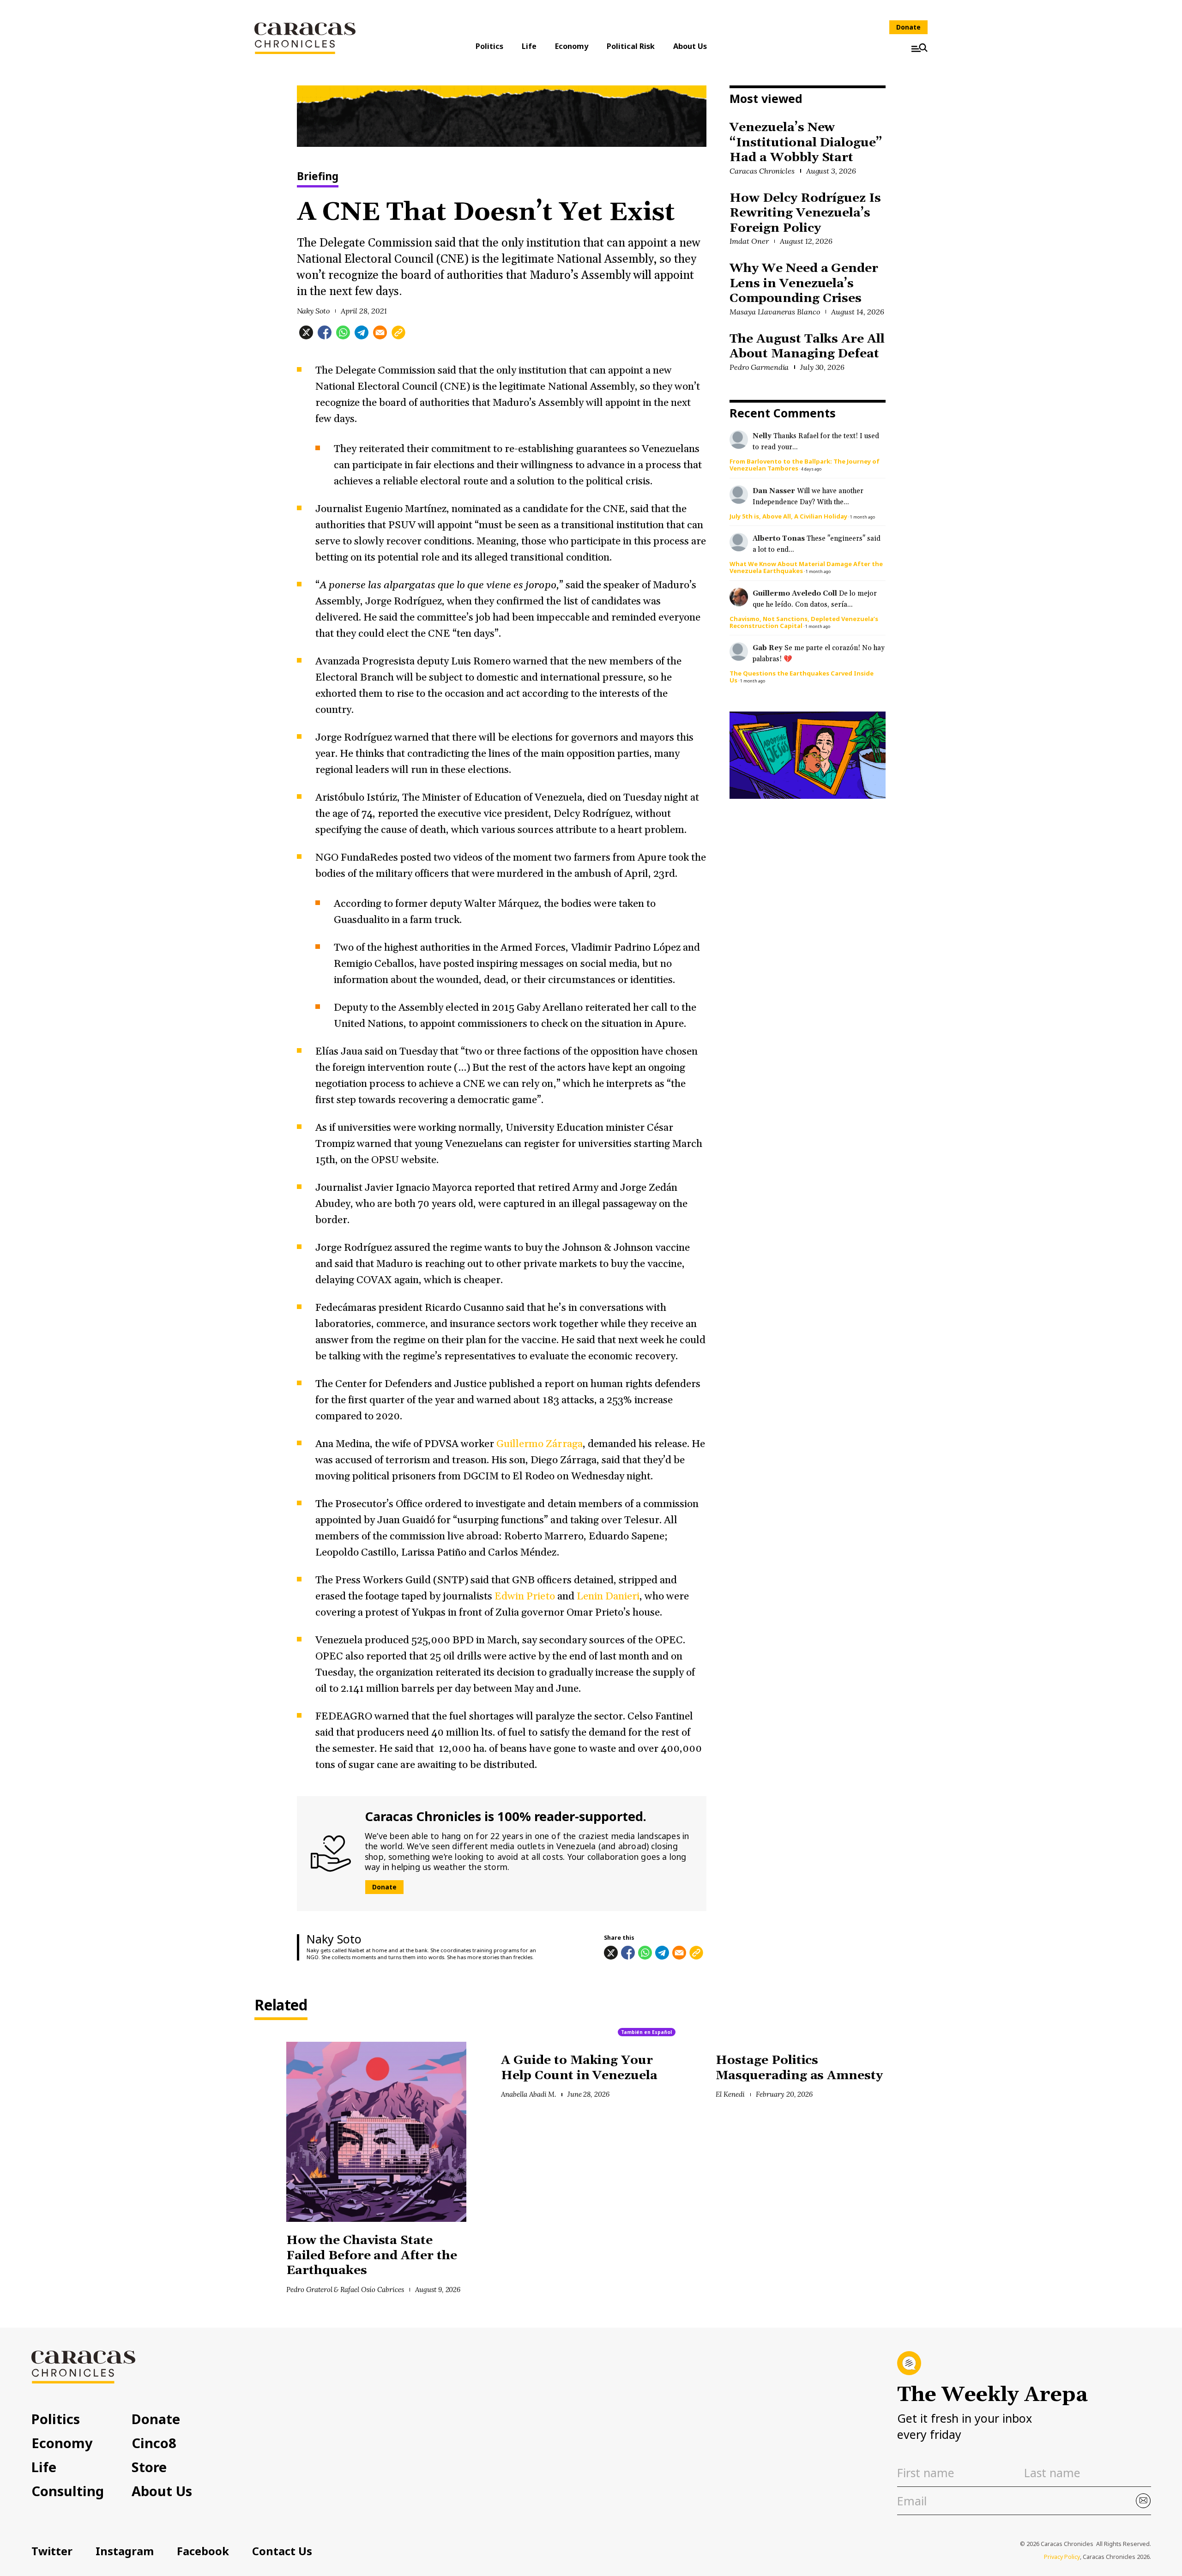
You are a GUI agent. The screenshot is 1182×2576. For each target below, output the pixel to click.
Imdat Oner (749, 241)
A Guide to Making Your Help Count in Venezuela (579, 2068)
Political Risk (631, 46)
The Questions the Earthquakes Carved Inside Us (802, 677)
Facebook (203, 2551)
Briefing (318, 177)
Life (529, 46)
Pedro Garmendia (759, 367)
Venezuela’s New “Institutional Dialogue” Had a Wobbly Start (806, 143)
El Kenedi (730, 2094)
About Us (690, 46)
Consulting (68, 2491)
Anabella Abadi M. (528, 2094)
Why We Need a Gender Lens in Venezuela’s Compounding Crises (804, 284)
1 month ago (862, 517)
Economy (572, 46)
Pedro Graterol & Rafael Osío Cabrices (345, 2289)
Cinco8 (154, 2443)
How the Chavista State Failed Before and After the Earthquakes (372, 2256)
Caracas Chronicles (762, 171)
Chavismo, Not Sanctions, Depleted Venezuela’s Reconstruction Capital (804, 622)
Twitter (52, 2551)
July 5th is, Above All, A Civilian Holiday (788, 516)
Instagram (125, 2551)
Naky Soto (314, 311)
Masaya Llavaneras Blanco (775, 312)
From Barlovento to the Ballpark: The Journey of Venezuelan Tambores (805, 465)
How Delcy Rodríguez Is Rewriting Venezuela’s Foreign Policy (805, 213)
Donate (908, 27)
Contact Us (282, 2551)
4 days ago (811, 469)
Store (149, 2467)
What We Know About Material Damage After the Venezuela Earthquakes (806, 567)
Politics (489, 46)
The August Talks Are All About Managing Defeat (807, 347)
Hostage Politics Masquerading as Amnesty (799, 2068)
